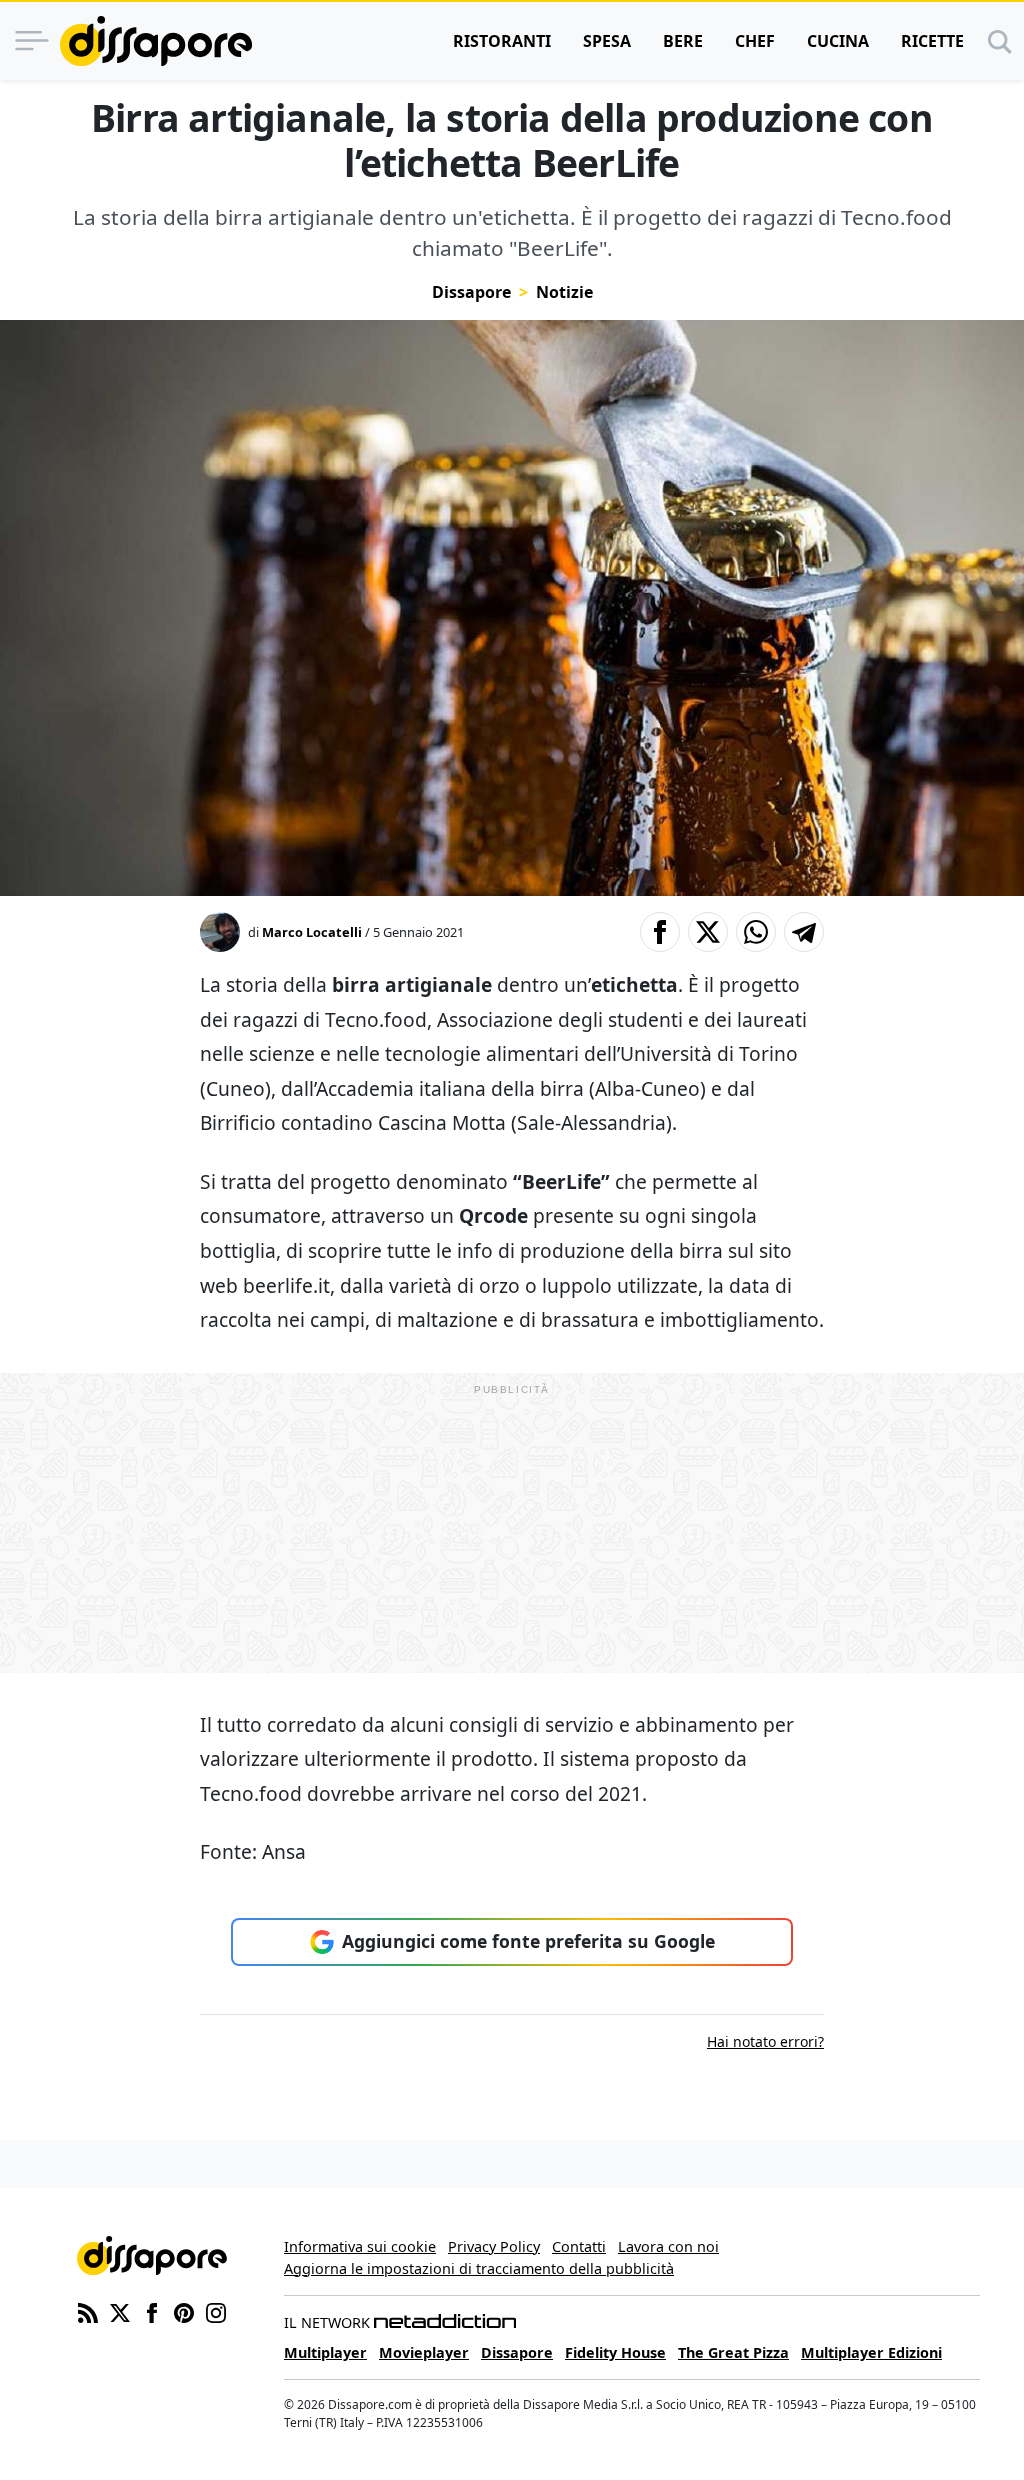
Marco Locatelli (312, 932)
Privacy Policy (494, 2246)
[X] (120, 2311)
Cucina (838, 41)
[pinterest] (184, 2311)
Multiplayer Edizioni (871, 2352)
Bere (683, 41)
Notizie (564, 292)
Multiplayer (325, 2352)
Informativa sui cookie (360, 2246)
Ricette (932, 41)
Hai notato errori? (765, 2041)
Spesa (607, 41)
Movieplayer (424, 2352)
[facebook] (152, 2311)
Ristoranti (502, 41)
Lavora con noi (668, 2246)
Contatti (579, 2246)
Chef (755, 41)
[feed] (88, 2311)
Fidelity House (615, 2352)
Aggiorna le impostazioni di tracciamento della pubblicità (479, 2268)
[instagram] (216, 2311)
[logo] (156, 41)
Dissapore (471, 292)
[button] (660, 932)
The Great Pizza (733, 2352)
